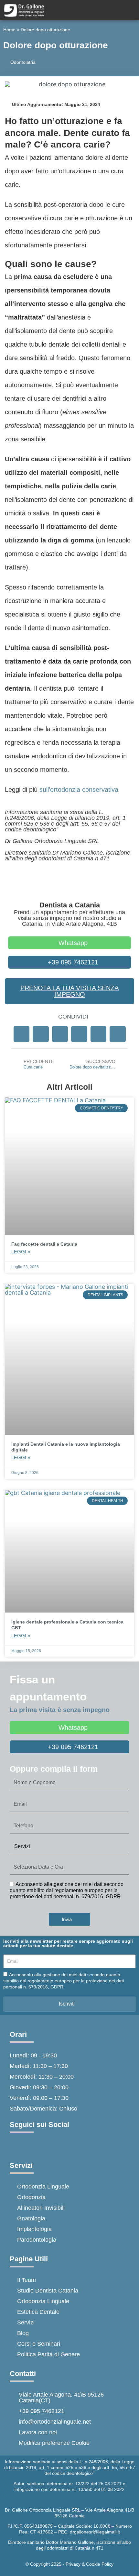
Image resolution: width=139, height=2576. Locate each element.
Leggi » (21, 1252)
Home (9, 30)
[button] (22, 1034)
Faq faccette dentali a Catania (44, 1244)
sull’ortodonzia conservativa (79, 790)
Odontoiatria (23, 62)
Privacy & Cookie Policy (90, 2564)
